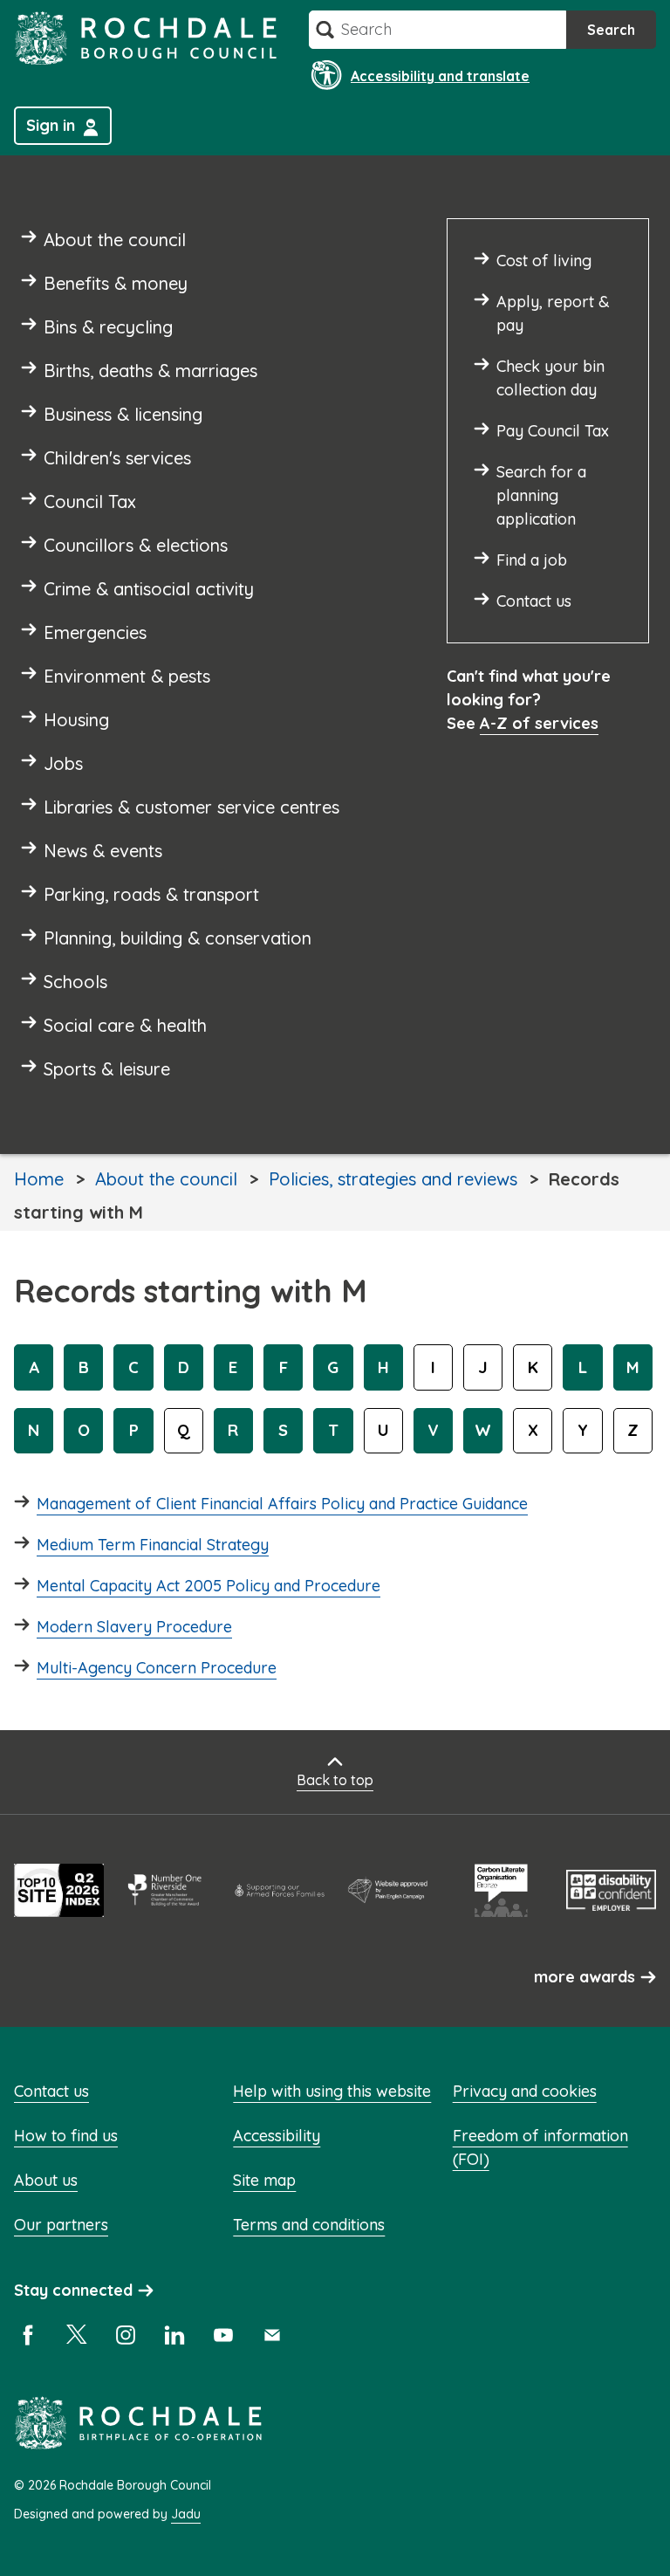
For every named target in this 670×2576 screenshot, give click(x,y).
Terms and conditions (309, 2225)
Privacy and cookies (525, 2091)
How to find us (66, 2136)
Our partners (61, 2225)
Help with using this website (332, 2091)
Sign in (51, 125)
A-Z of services (539, 723)
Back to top (335, 1780)
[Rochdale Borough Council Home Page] (146, 38)
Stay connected (73, 2290)
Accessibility (277, 2136)
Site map (264, 2180)
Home (39, 1179)
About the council (166, 1179)
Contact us (51, 2091)
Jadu (186, 2514)
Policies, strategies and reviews (393, 1179)
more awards (585, 1977)
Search (611, 30)
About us (46, 2180)
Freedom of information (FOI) (540, 2147)
